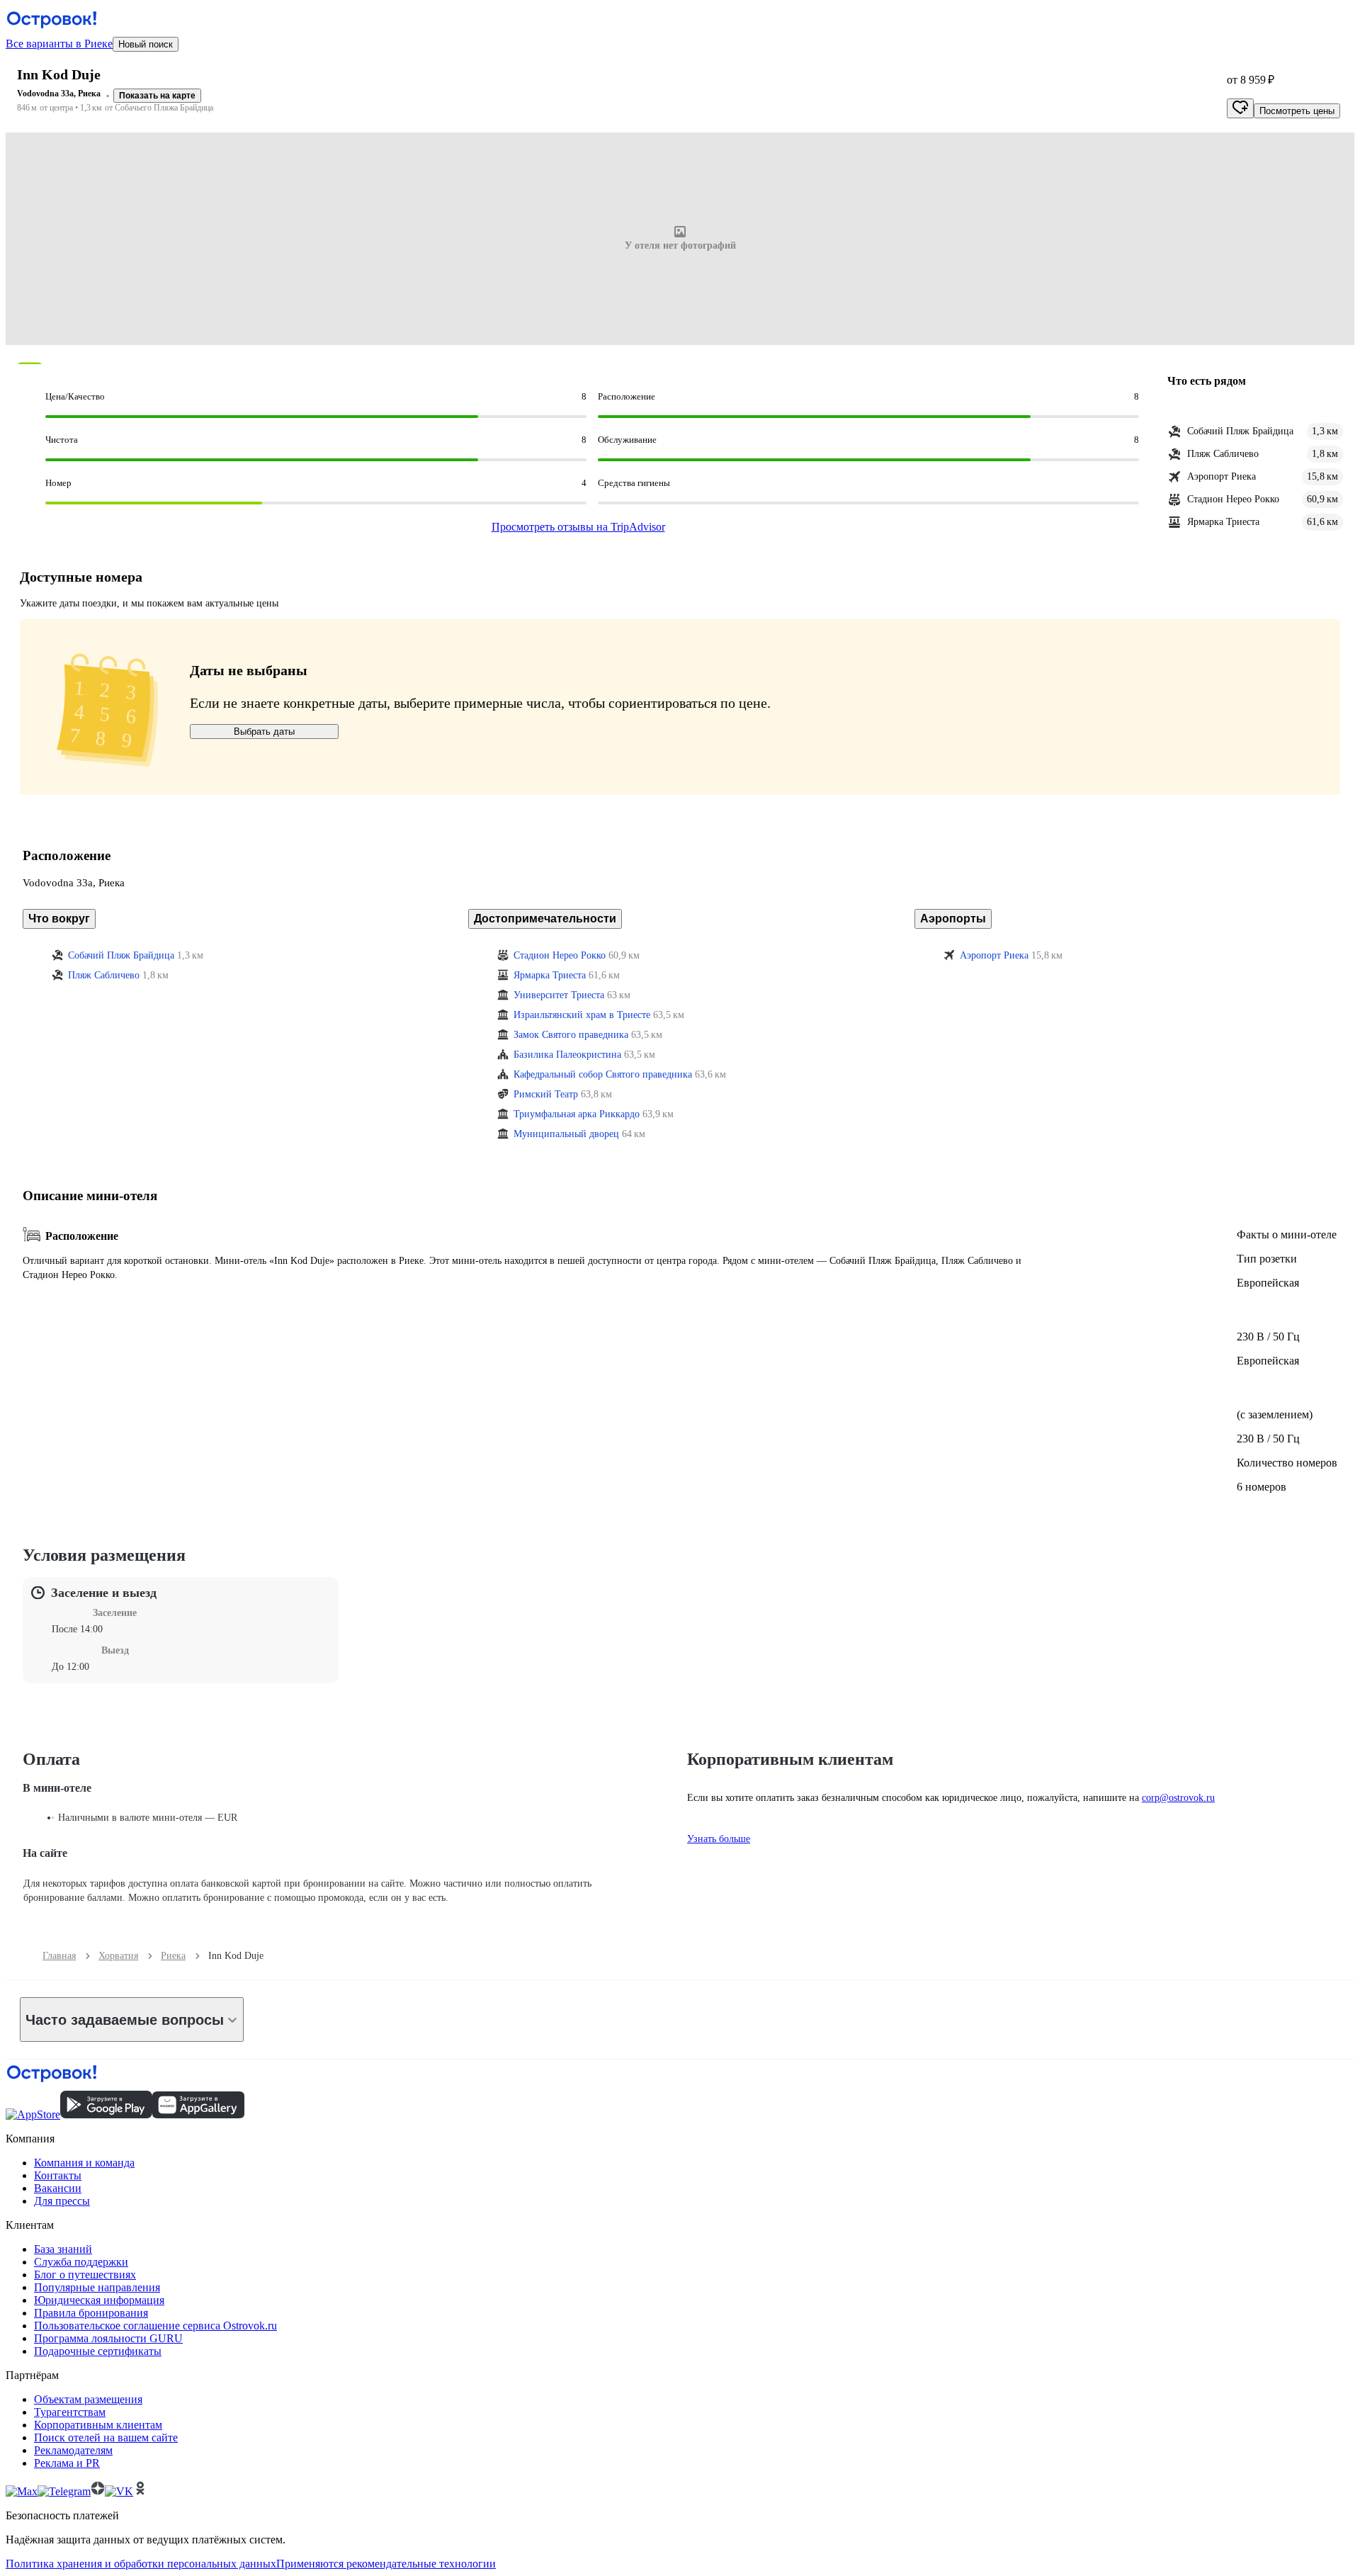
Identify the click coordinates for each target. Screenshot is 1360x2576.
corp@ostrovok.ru (1178, 1798)
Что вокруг (59, 919)
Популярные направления (97, 2287)
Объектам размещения (88, 2399)
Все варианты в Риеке (59, 44)
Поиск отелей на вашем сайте (106, 2437)
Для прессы (62, 2201)
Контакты (58, 2175)
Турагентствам (70, 2412)
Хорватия (118, 1956)
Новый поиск (146, 44)
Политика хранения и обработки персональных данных (141, 2564)
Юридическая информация (99, 2300)
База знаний (63, 2249)
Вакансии (58, 2188)
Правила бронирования (91, 2313)
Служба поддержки (81, 2262)
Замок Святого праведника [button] (571, 1035)
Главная (59, 1956)
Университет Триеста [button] (559, 995)
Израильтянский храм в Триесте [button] (582, 1015)
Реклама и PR (67, 2463)
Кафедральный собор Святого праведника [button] (603, 1074)
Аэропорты (953, 919)
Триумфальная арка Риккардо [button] (577, 1114)
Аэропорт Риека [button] (994, 955)
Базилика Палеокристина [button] (567, 1055)
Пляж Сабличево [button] (104, 975)
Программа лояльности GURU (108, 2338)
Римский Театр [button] (546, 1094)
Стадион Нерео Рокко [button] (560, 955)
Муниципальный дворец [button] (566, 1134)
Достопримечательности (545, 919)
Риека (173, 1956)
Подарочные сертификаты (98, 2351)
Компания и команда (84, 2163)
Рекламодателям (73, 2450)
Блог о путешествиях (85, 2275)
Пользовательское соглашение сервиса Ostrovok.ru (155, 2326)
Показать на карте (157, 96)
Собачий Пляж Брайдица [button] (121, 955)
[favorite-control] (1240, 108)
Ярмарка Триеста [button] (550, 975)
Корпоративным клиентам (98, 2425)
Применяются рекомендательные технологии (386, 2564)
